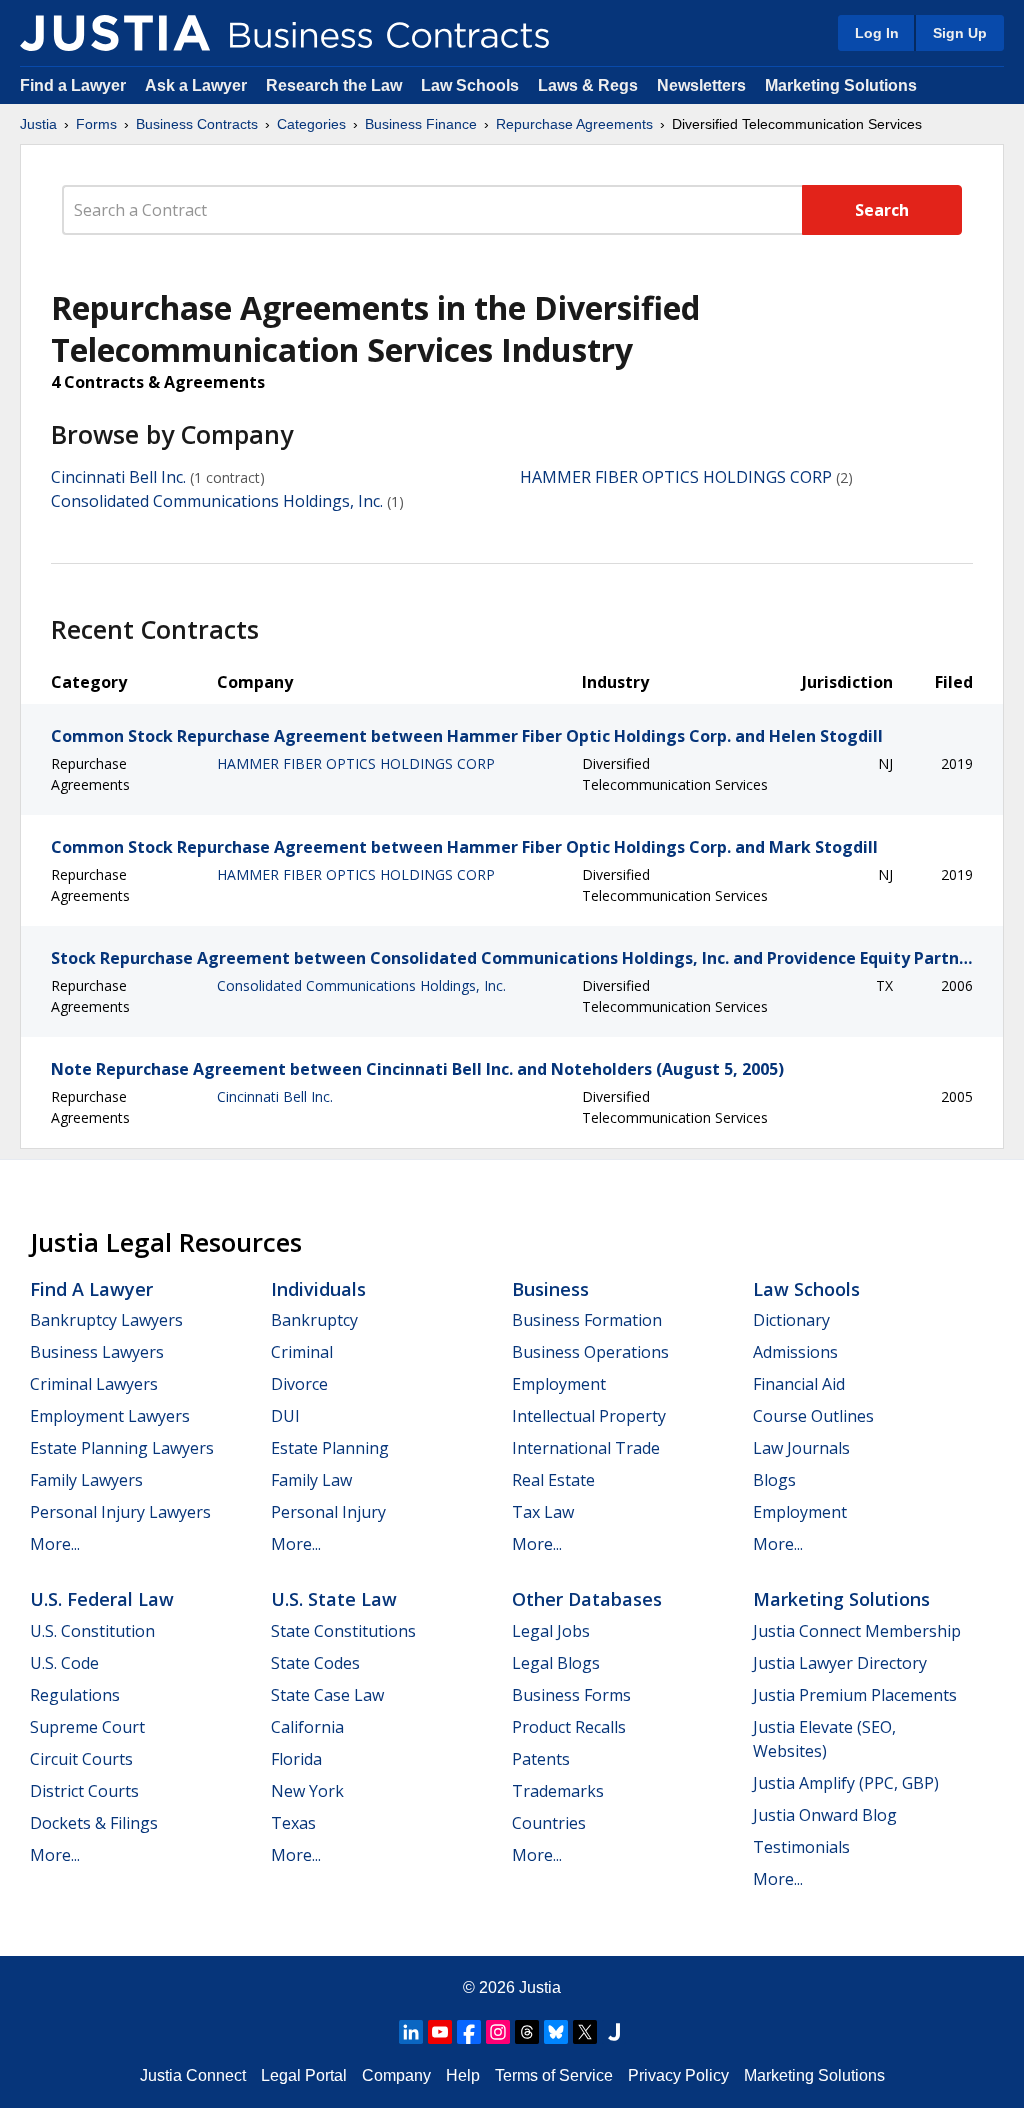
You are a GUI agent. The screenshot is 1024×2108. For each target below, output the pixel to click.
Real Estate (553, 1480)
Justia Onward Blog (825, 1815)
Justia (38, 124)
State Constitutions (343, 1631)
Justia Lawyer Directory (840, 1663)
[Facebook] (469, 2032)
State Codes (315, 1663)
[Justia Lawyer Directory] (614, 2032)
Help (463, 2075)
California (307, 1727)
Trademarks (558, 1791)
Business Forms (571, 1695)
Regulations (75, 1695)
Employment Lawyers (110, 1416)
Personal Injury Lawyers (120, 1512)
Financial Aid (799, 1384)
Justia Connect (193, 2075)
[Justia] (115, 33)
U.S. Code (64, 1663)
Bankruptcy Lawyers (106, 1320)
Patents (541, 1759)
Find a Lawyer (73, 85)
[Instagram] (498, 2032)
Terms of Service (554, 2075)
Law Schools (470, 85)
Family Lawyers (86, 1480)
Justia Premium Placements (855, 1695)
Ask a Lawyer (198, 85)
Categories (311, 124)
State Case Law (327, 1695)
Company (396, 2075)
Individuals (318, 1289)
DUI (285, 1416)
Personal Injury (328, 1512)
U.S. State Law (334, 1599)
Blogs (774, 1480)
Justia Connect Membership (857, 1631)
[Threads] (527, 2032)
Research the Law (334, 85)
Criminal (302, 1352)
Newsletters (701, 85)
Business (550, 1289)
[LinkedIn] (411, 2032)
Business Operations (590, 1352)
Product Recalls (569, 1727)
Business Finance (421, 124)
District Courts (84, 1791)
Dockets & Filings (94, 1823)
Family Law (311, 1480)
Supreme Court (87, 1727)
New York (307, 1791)
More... (55, 1544)
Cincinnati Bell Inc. (118, 477)
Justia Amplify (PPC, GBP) (846, 1783)
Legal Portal (304, 2075)
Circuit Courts (81, 1759)
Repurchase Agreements (574, 124)
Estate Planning (330, 1448)
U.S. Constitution (92, 1631)
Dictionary (791, 1320)
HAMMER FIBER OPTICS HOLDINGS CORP (676, 477)
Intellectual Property (589, 1416)
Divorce (299, 1384)
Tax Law (543, 1512)
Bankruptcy (314, 1320)
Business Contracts (197, 124)
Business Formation (587, 1320)
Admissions (795, 1352)
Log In (877, 33)
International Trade (586, 1448)
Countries (549, 1823)
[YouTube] (440, 2032)
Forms (96, 124)
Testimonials (801, 1847)
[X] (585, 2032)
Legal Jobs (551, 1631)
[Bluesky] (556, 2032)
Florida (296, 1759)
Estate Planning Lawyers (122, 1448)
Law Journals (801, 1448)
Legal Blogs (556, 1663)
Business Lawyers (97, 1352)
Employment (559, 1384)
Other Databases (587, 1599)
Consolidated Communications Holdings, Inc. (217, 501)
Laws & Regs (588, 85)
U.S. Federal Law (102, 1599)
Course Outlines (813, 1416)
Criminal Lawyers (94, 1384)
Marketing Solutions (841, 85)
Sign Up (960, 33)
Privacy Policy (678, 2075)
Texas (293, 1823)
